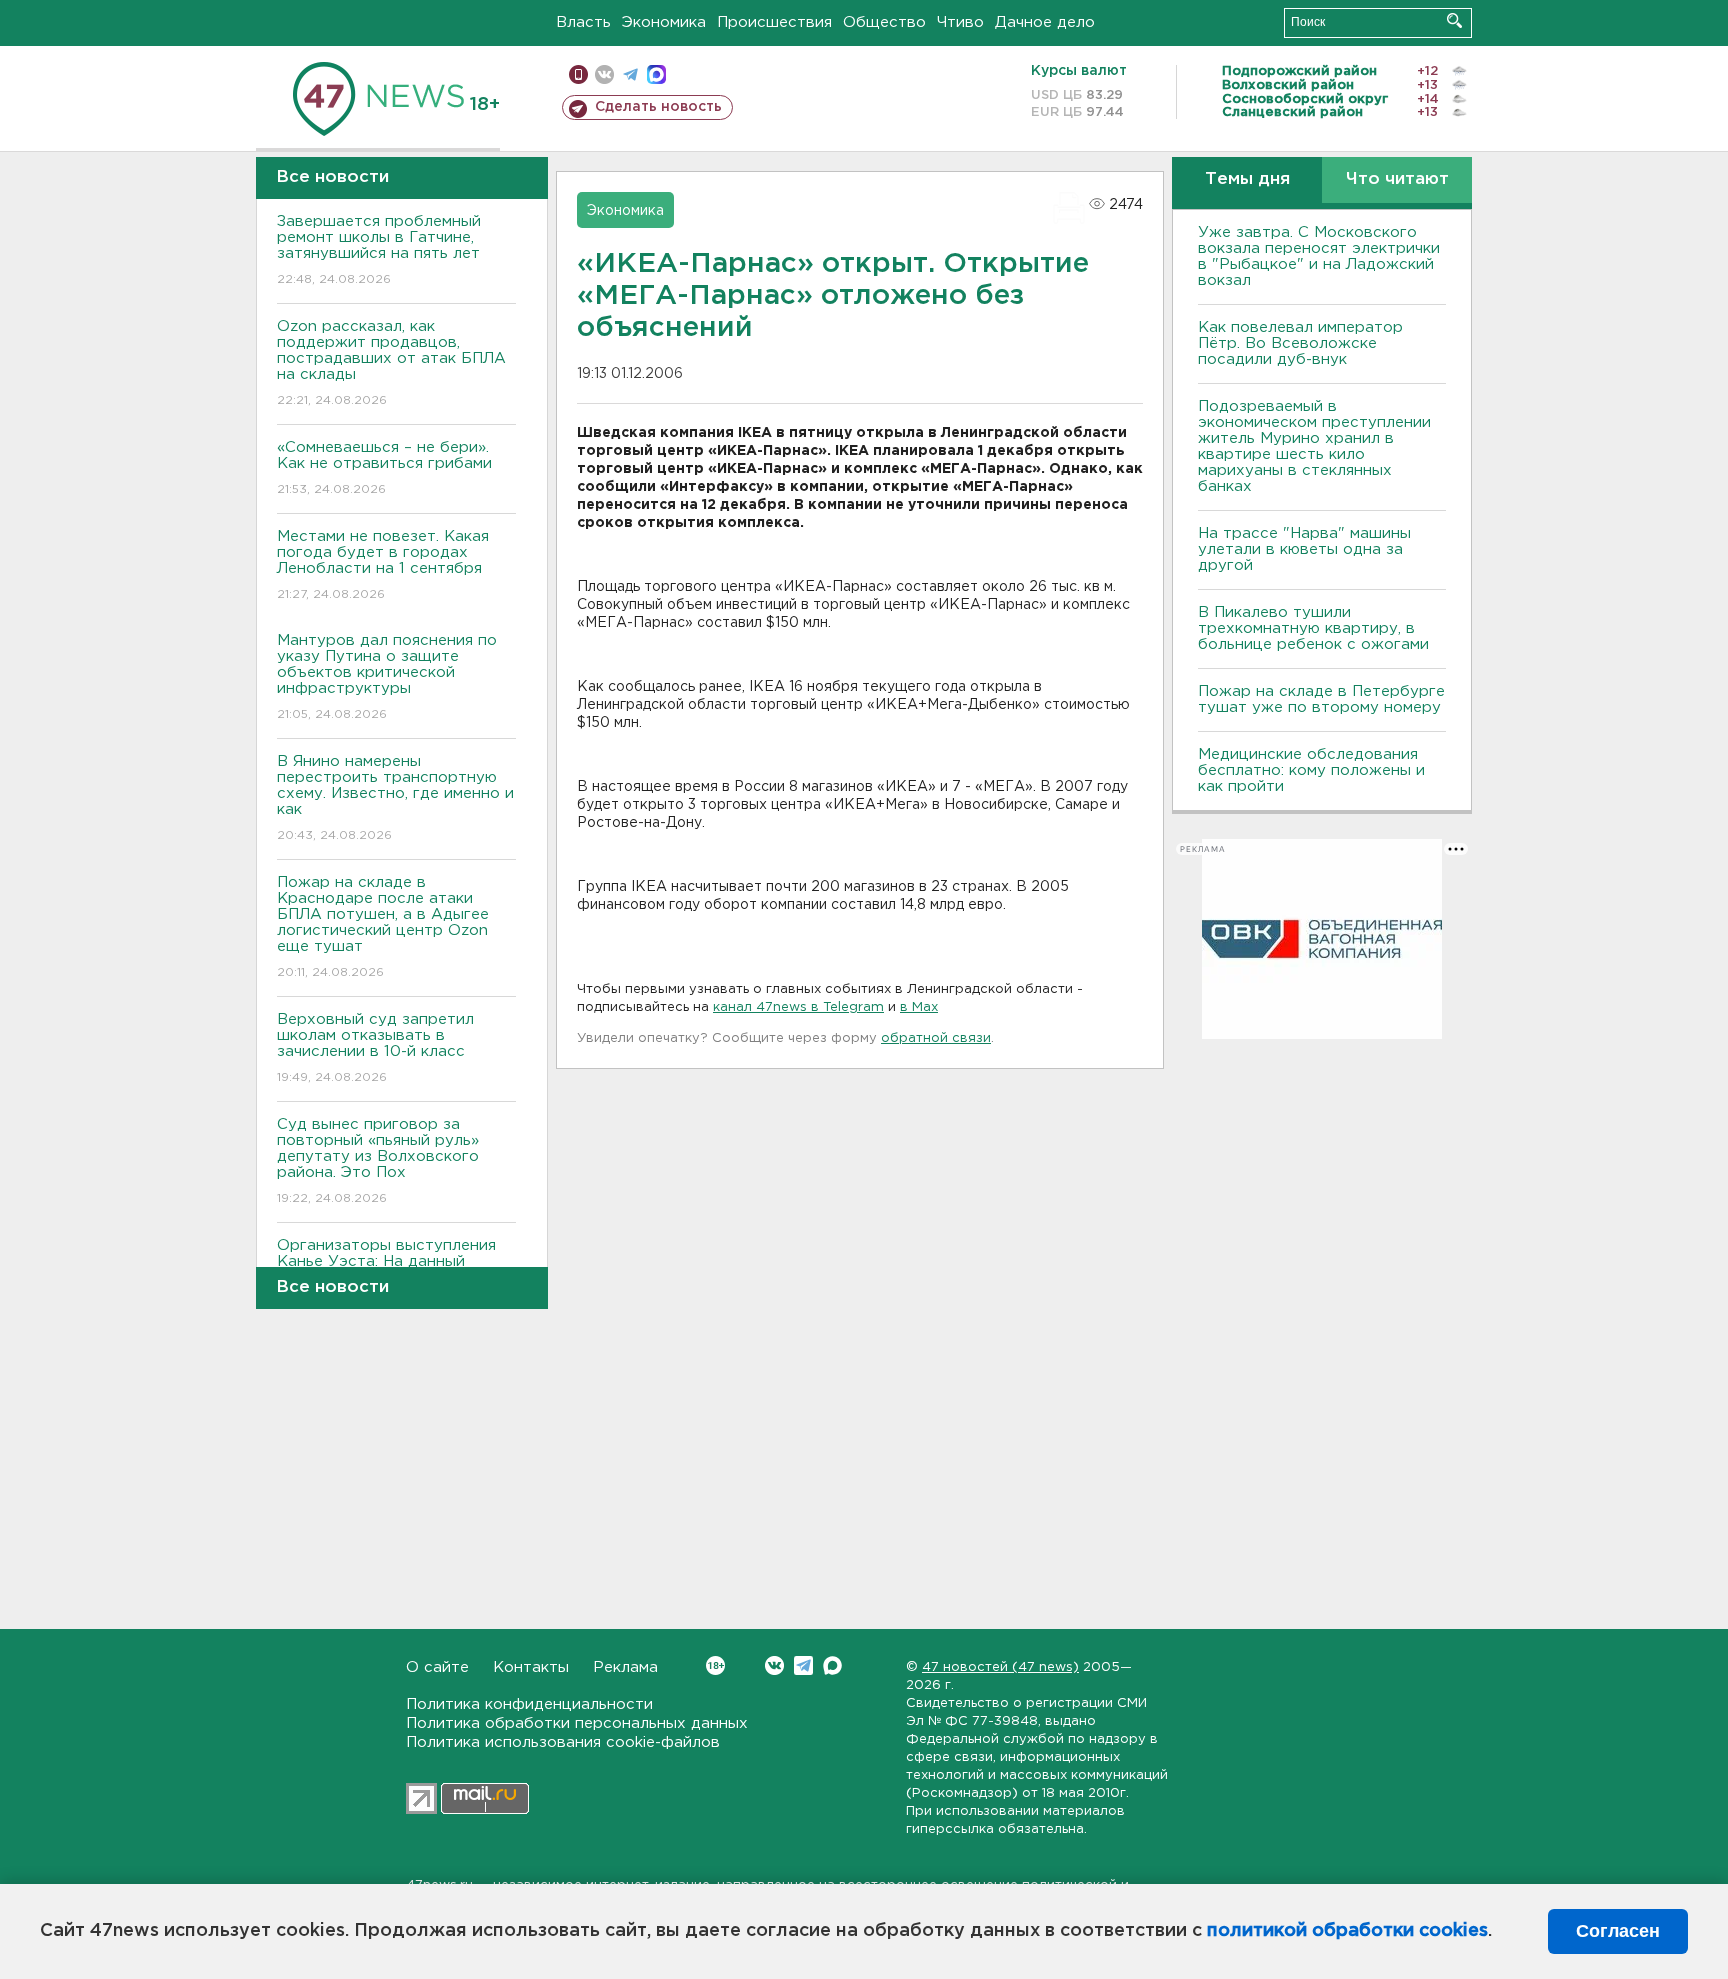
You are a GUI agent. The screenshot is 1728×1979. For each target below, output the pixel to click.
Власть (583, 22)
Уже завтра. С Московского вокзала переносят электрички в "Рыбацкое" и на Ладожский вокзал (1319, 256)
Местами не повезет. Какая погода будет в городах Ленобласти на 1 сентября (383, 565)
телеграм (630, 74)
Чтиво (960, 22)
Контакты (531, 1667)
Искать (1454, 20)
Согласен (1618, 1931)
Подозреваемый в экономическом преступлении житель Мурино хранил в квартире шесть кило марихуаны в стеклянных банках (1314, 446)
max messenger (656, 74)
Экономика (664, 22)
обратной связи (936, 1038)
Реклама (625, 1667)
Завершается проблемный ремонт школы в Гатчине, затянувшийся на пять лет (379, 250)
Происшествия (774, 22)
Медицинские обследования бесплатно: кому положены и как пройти (1311, 770)
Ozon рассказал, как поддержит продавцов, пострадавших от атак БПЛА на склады (391, 363)
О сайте (437, 1667)
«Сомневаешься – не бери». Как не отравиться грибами (384, 468)
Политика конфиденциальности (529, 1704)
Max (832, 1665)
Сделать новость (658, 107)
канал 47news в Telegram (798, 1007)
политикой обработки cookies (1347, 1931)
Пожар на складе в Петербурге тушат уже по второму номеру (1321, 699)
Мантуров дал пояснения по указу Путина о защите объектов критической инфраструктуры (387, 677)
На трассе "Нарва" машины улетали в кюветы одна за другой (1304, 549)
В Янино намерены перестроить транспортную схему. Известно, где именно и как (395, 798)
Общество (884, 22)
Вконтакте (774, 1665)
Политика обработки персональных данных (577, 1723)
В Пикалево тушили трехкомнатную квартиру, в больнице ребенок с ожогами (1313, 628)
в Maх (919, 1007)
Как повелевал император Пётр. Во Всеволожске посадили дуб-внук (1300, 343)
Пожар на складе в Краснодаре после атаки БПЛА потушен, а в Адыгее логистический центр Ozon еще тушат (383, 927)
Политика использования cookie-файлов (563, 1742)
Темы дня (1247, 179)
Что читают (1397, 179)
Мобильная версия (578, 74)
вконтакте (604, 74)
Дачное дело (1045, 22)
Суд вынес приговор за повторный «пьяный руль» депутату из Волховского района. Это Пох (378, 1161)
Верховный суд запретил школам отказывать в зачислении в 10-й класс (375, 1048)
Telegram (803, 1665)
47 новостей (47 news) (1000, 1667)
